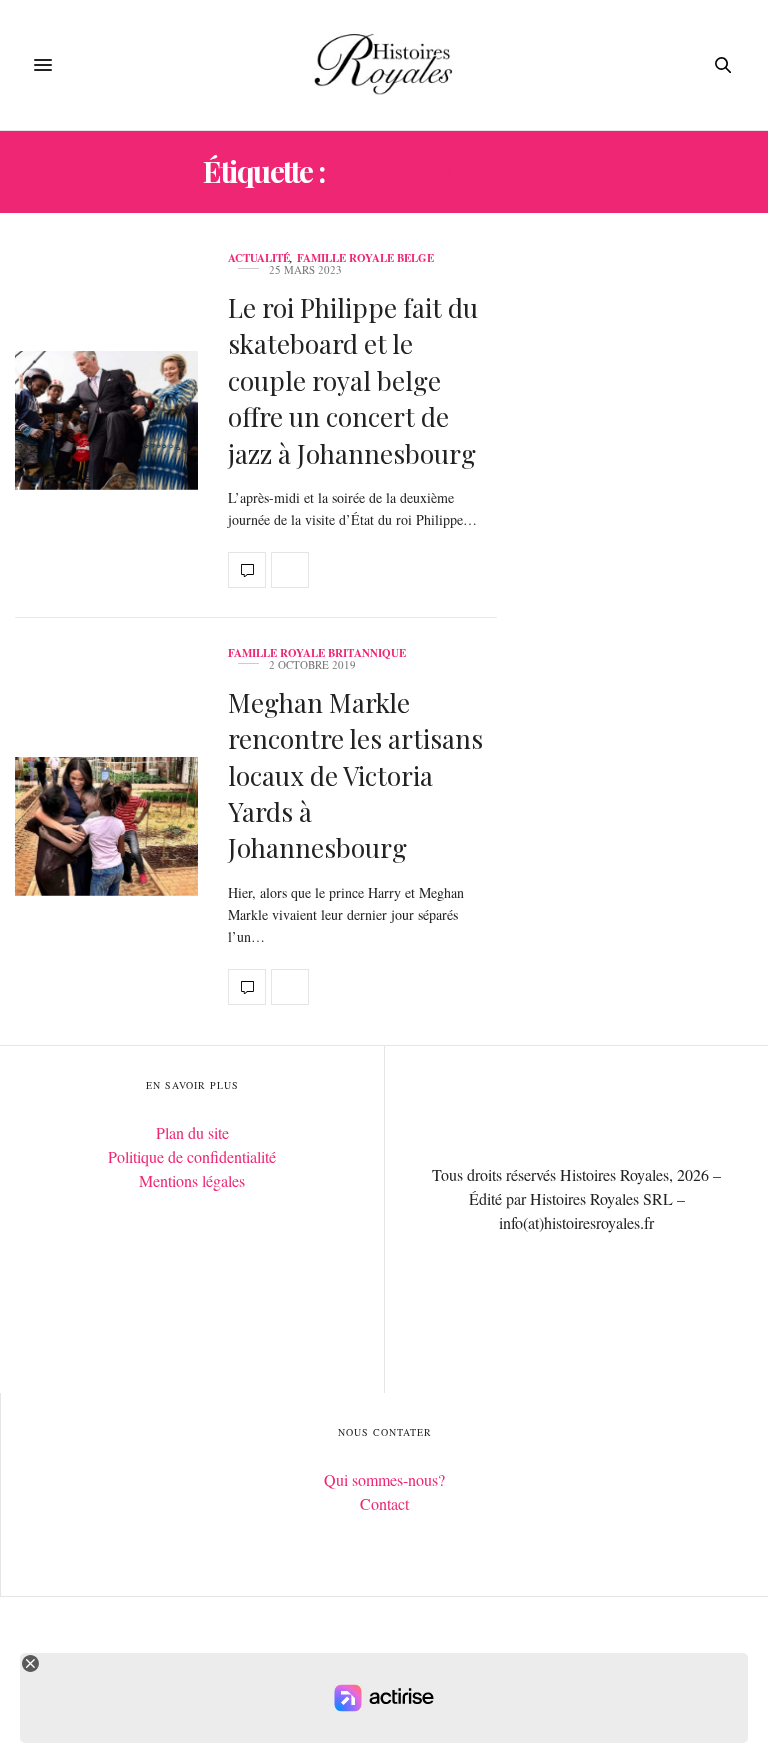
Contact (384, 1503)
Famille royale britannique (317, 653)
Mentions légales (192, 1180)
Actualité (259, 258)
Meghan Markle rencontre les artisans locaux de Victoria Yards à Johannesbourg (355, 775)
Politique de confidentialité (192, 1156)
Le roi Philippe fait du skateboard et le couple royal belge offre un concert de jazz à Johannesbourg (353, 380)
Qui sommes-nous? (384, 1479)
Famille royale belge (365, 258)
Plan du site (192, 1132)
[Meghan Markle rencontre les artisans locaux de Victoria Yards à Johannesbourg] (106, 826)
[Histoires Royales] (384, 65)
